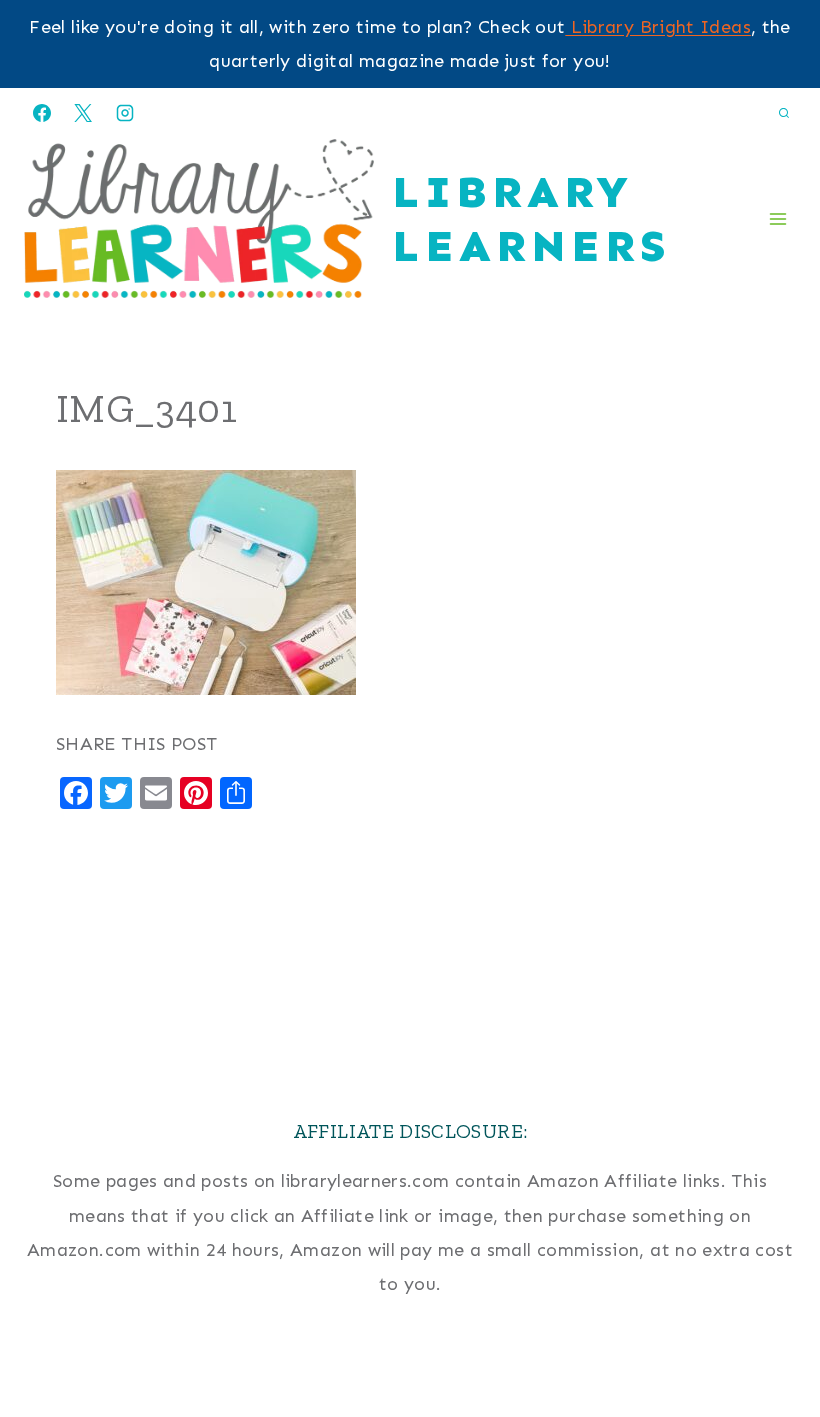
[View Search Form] (784, 113)
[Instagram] (125, 113)
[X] (83, 113)
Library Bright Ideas (658, 27)
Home (410, 1374)
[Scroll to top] (772, 1339)
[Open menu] (777, 218)
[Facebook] (42, 113)
